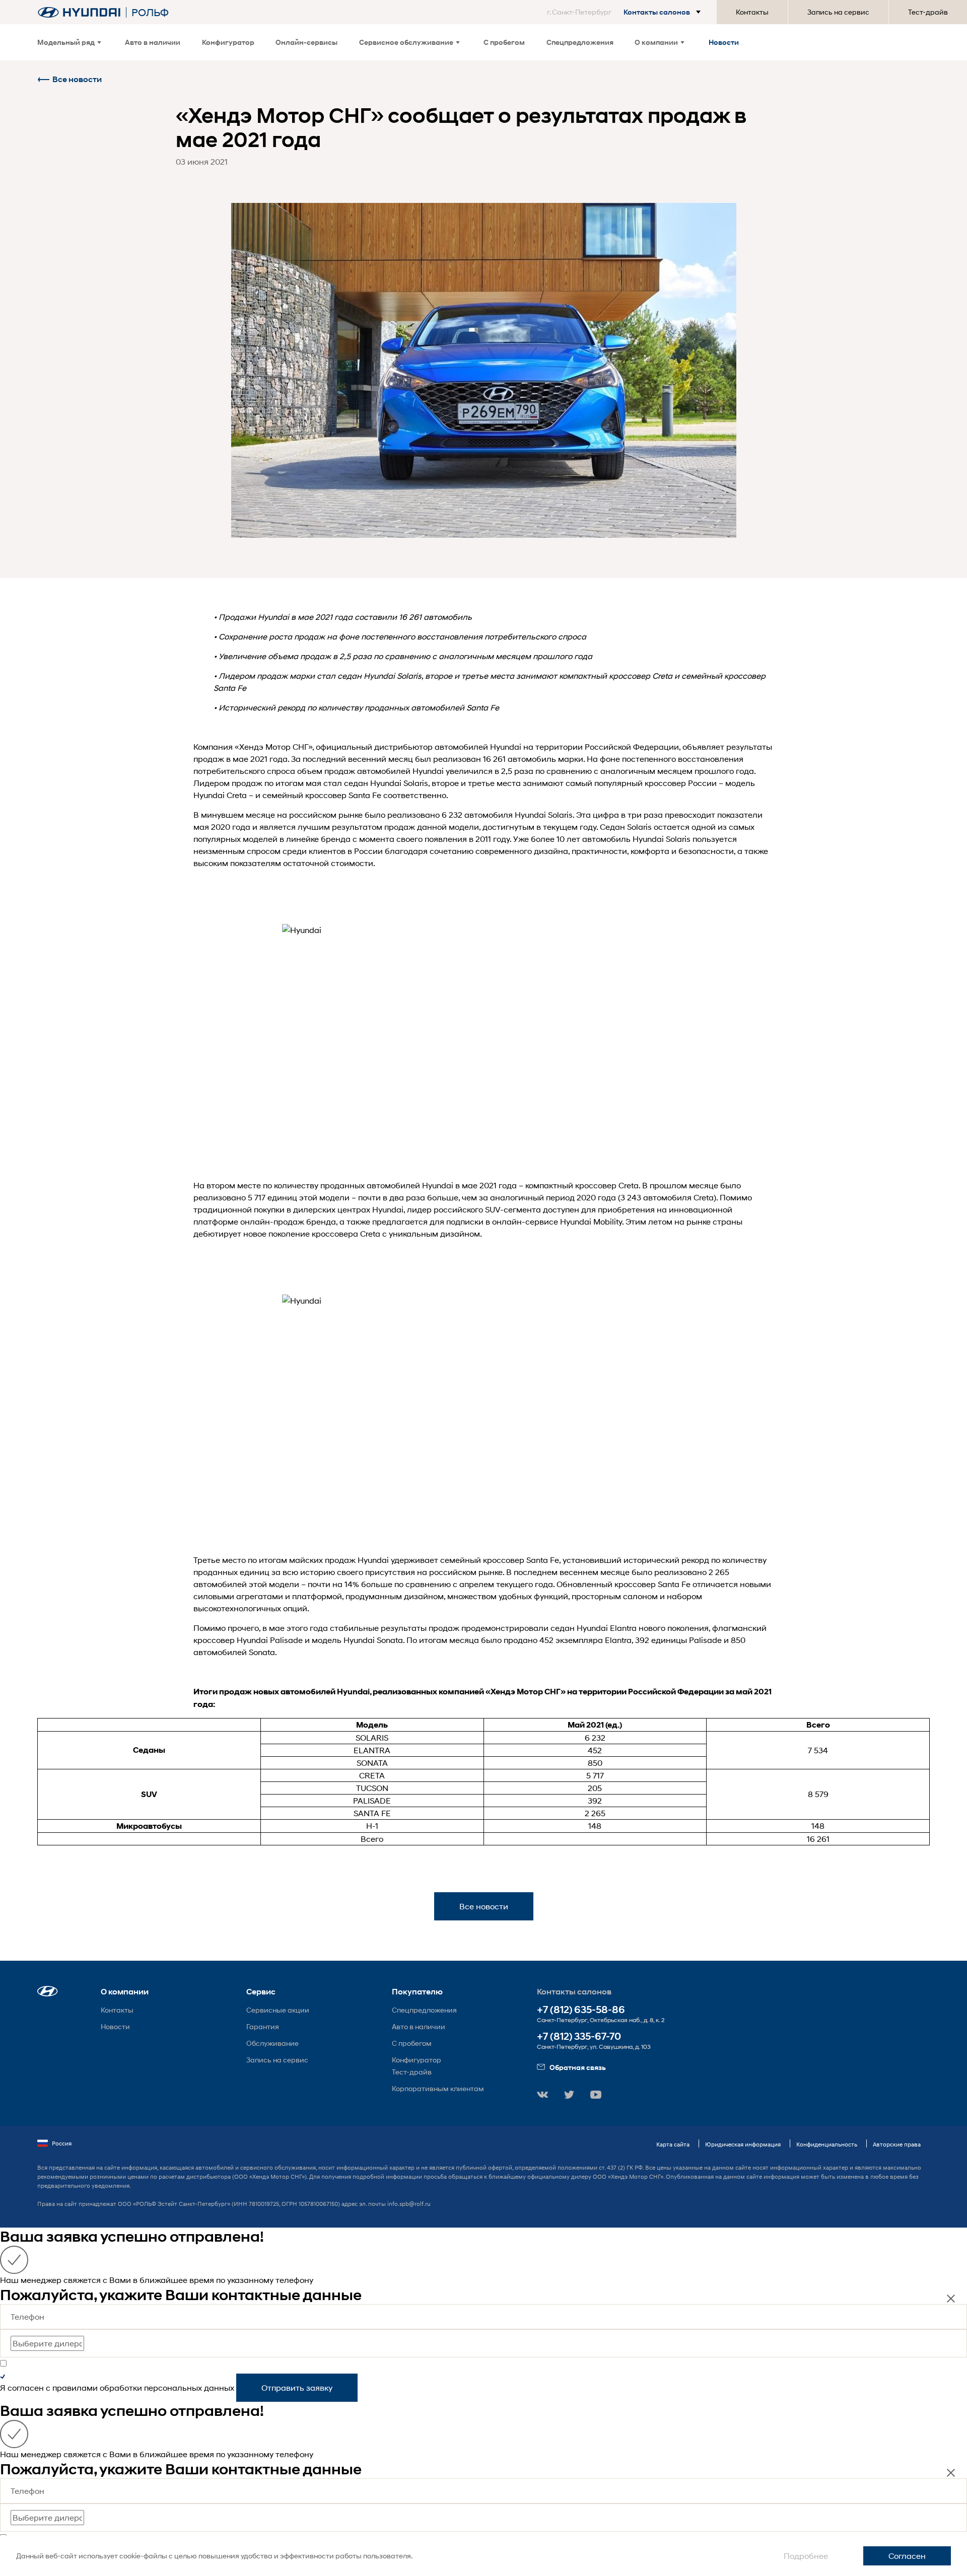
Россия (62, 2143)
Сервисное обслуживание (406, 42)
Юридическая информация (743, 2144)
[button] (626, 12)
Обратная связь (578, 2067)
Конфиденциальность (827, 2144)
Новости (724, 42)
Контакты (752, 12)
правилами (75, 2387)
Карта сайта (673, 2144)
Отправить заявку (297, 2387)
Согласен (907, 2556)
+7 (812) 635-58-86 (581, 2010)
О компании (656, 42)
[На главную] (79, 12)
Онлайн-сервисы (306, 42)
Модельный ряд (66, 42)
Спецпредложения (580, 42)
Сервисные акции (278, 2010)
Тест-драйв (928, 12)
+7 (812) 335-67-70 (579, 2036)
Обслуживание (272, 2043)
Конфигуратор (228, 42)
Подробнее (806, 2556)
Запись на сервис (838, 12)
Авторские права (897, 2144)
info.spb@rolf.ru (409, 2204)
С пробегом (504, 42)
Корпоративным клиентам (438, 2088)
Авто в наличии (153, 42)
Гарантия (263, 2026)
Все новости (77, 79)
